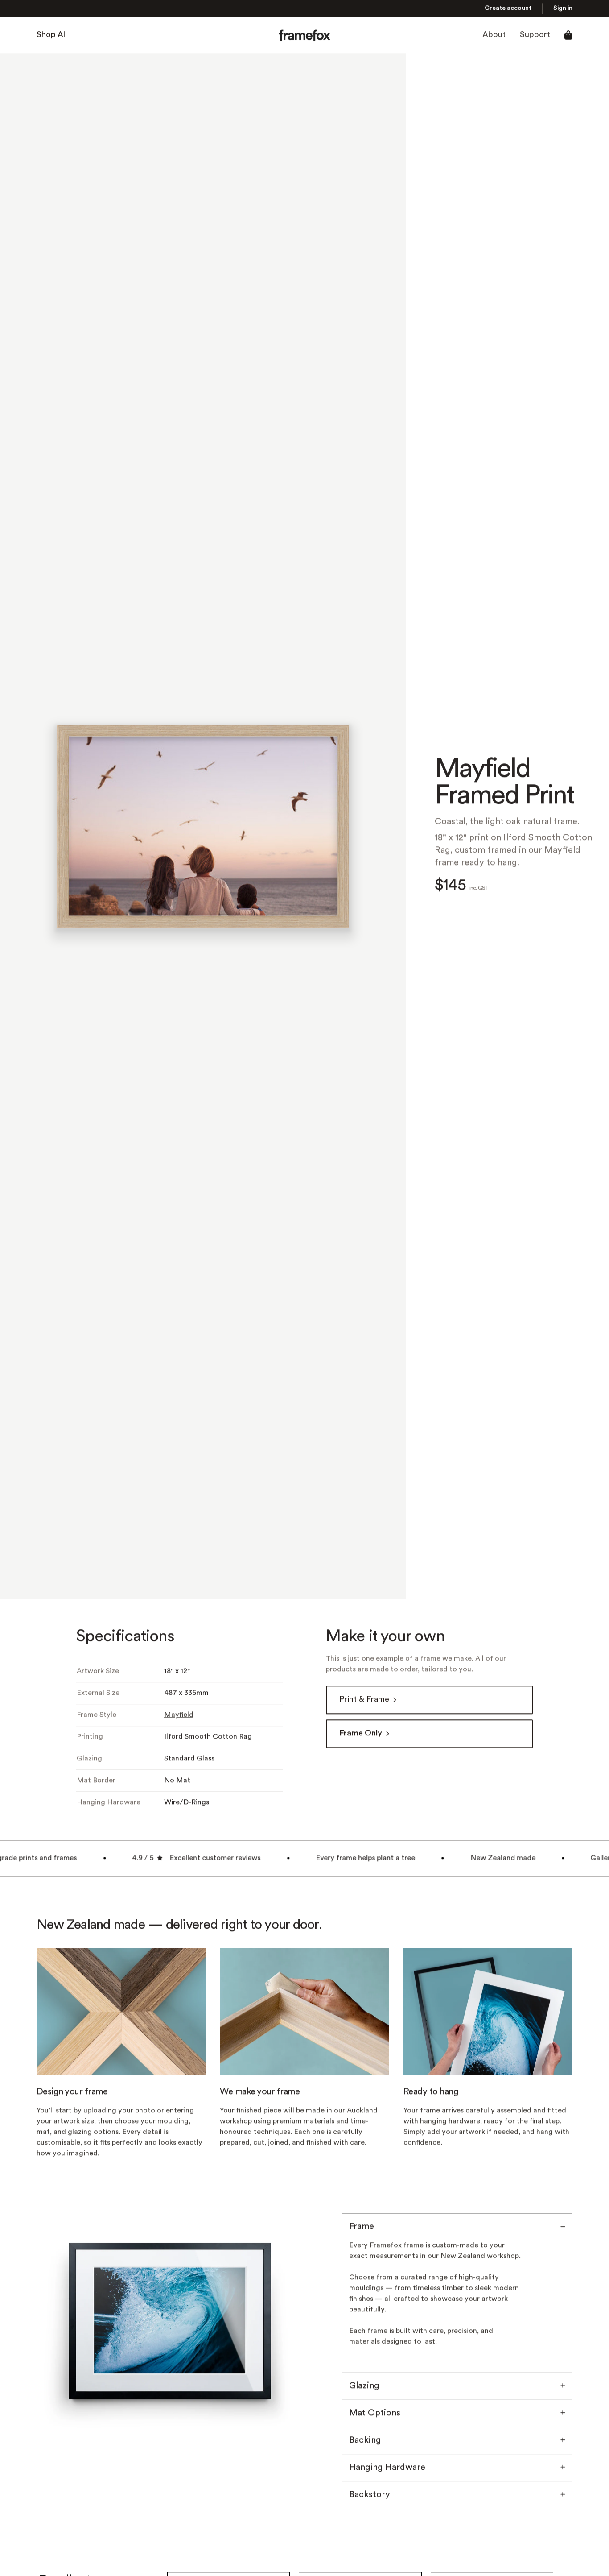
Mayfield (179, 1715)
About (494, 35)
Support (535, 35)
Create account (508, 9)
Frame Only (361, 1734)
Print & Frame (364, 1700)
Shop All (52, 35)
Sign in (563, 9)
